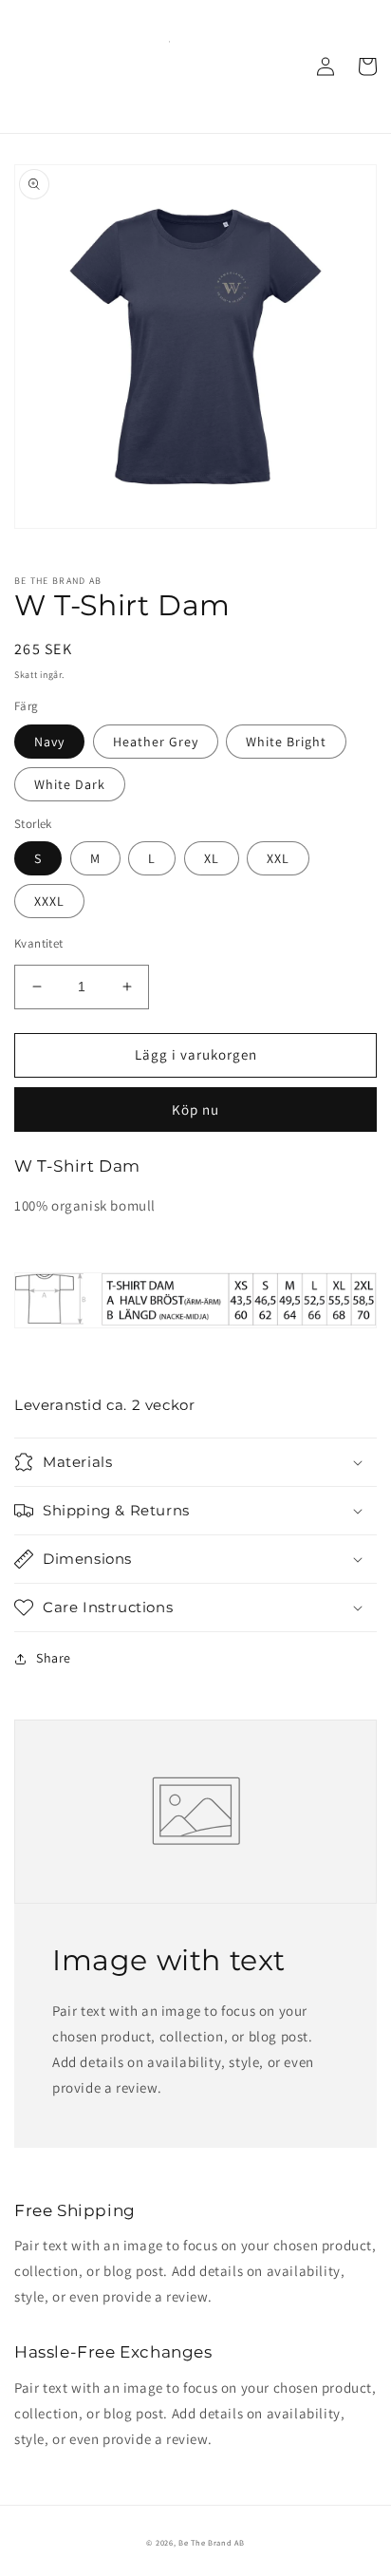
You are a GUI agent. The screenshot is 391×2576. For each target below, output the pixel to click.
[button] (195, 1462)
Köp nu (195, 1109)
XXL (278, 858)
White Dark (70, 784)
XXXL (49, 901)
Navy (49, 742)
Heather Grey (156, 742)
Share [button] (54, 1658)
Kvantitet (39, 943)
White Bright (286, 742)
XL (212, 858)
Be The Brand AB (212, 2542)
